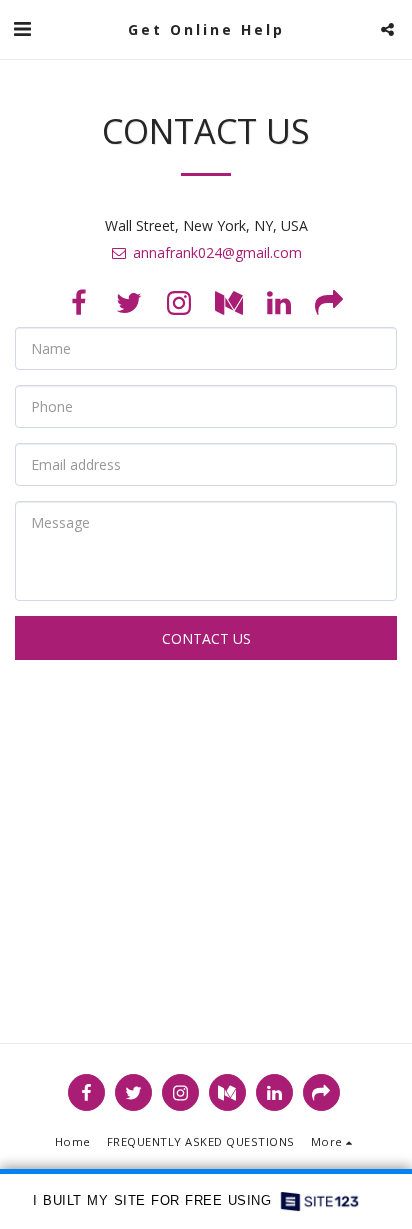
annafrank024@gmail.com (217, 252)
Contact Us (206, 638)
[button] (22, 28)
